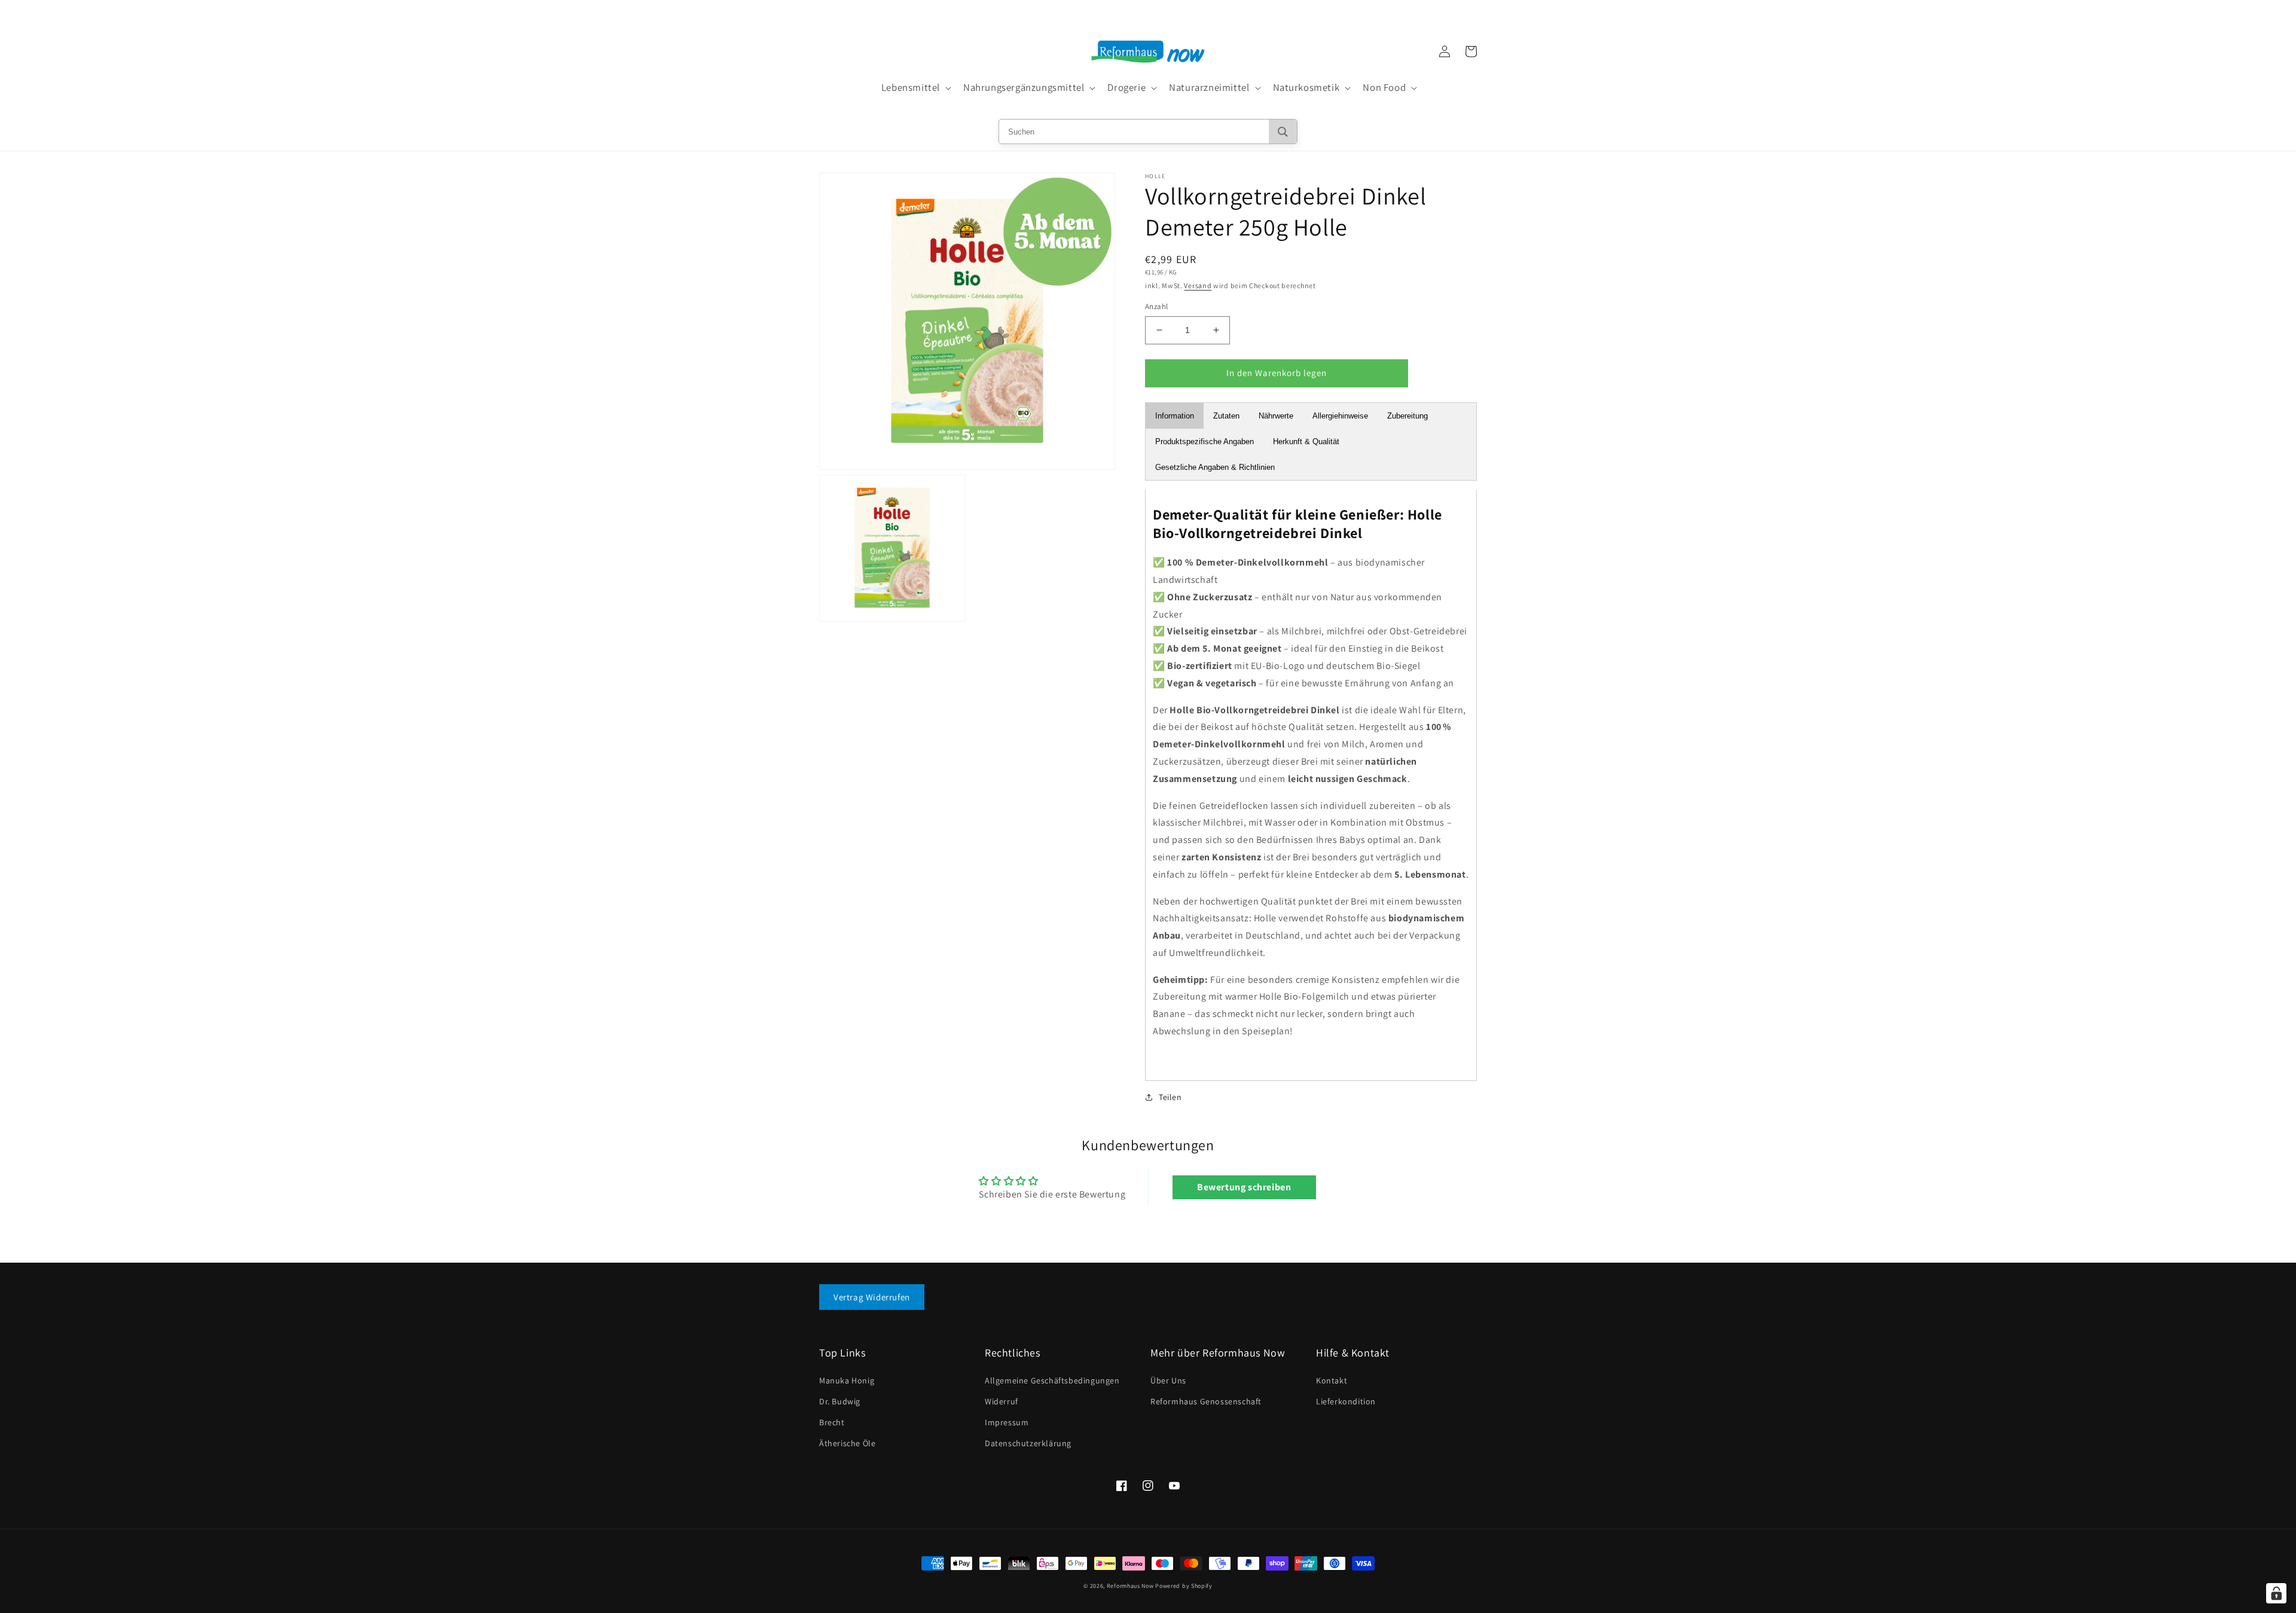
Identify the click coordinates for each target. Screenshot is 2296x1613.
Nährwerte (1276, 416)
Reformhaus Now (1130, 1586)
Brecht (832, 1422)
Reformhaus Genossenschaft (1206, 1401)
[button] (915, 88)
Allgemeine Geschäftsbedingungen (1052, 1380)
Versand (1198, 285)
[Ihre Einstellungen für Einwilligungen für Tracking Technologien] (2276, 1593)
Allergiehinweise (1340, 416)
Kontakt (1332, 1380)
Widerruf (1002, 1401)
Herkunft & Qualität (1306, 442)
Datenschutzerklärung (1028, 1443)
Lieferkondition (1346, 1401)
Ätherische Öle (847, 1443)
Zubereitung (1407, 416)
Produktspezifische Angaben (1205, 442)
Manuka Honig (847, 1380)
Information (1175, 416)
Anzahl (1156, 306)
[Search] (1283, 132)
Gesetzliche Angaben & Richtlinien (1215, 467)
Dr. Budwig (840, 1401)
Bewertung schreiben (1244, 1187)
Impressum (1007, 1422)
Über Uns (1168, 1380)
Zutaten (1226, 416)
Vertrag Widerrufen (872, 1297)
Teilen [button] (1170, 1097)
